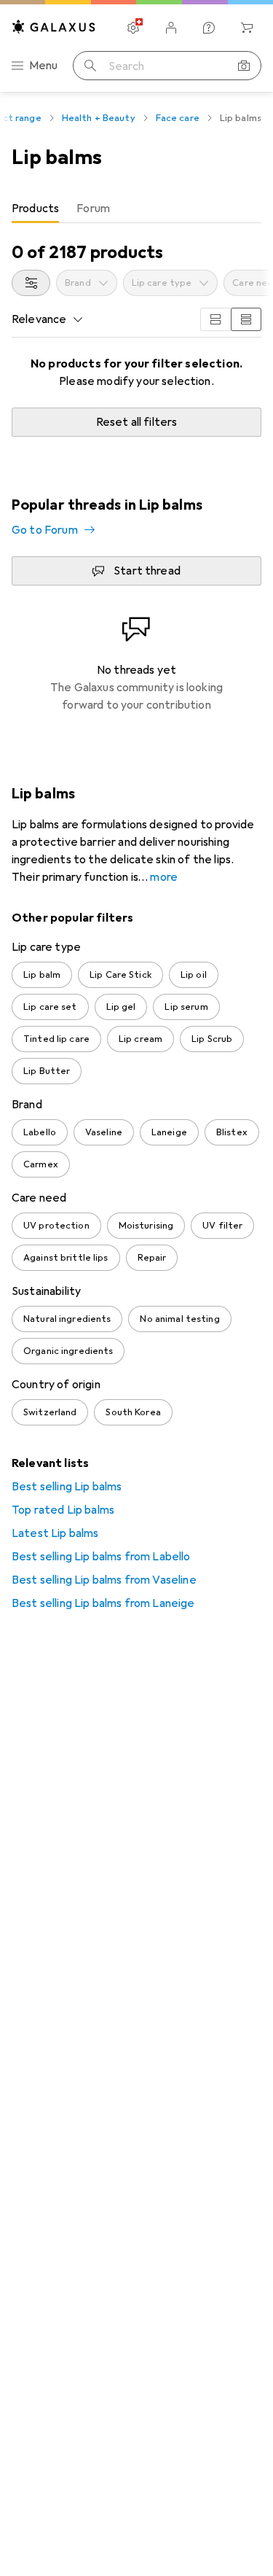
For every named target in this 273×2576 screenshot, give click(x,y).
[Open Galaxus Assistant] (209, 28)
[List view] (246, 319)
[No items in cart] (247, 28)
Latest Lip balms (55, 1533)
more (164, 877)
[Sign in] (171, 28)
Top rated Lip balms (63, 1510)
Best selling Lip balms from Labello (101, 1557)
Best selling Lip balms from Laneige (103, 1603)
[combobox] (31, 283)
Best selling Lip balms (67, 1487)
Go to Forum (45, 530)
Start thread (147, 571)
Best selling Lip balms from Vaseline (104, 1580)
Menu (44, 66)
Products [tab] (35, 209)
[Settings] (133, 28)
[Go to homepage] (54, 27)
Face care (178, 118)
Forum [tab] (93, 209)
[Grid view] (215, 319)
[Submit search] (90, 66)
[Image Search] (244, 66)
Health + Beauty (99, 118)
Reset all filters (137, 422)
